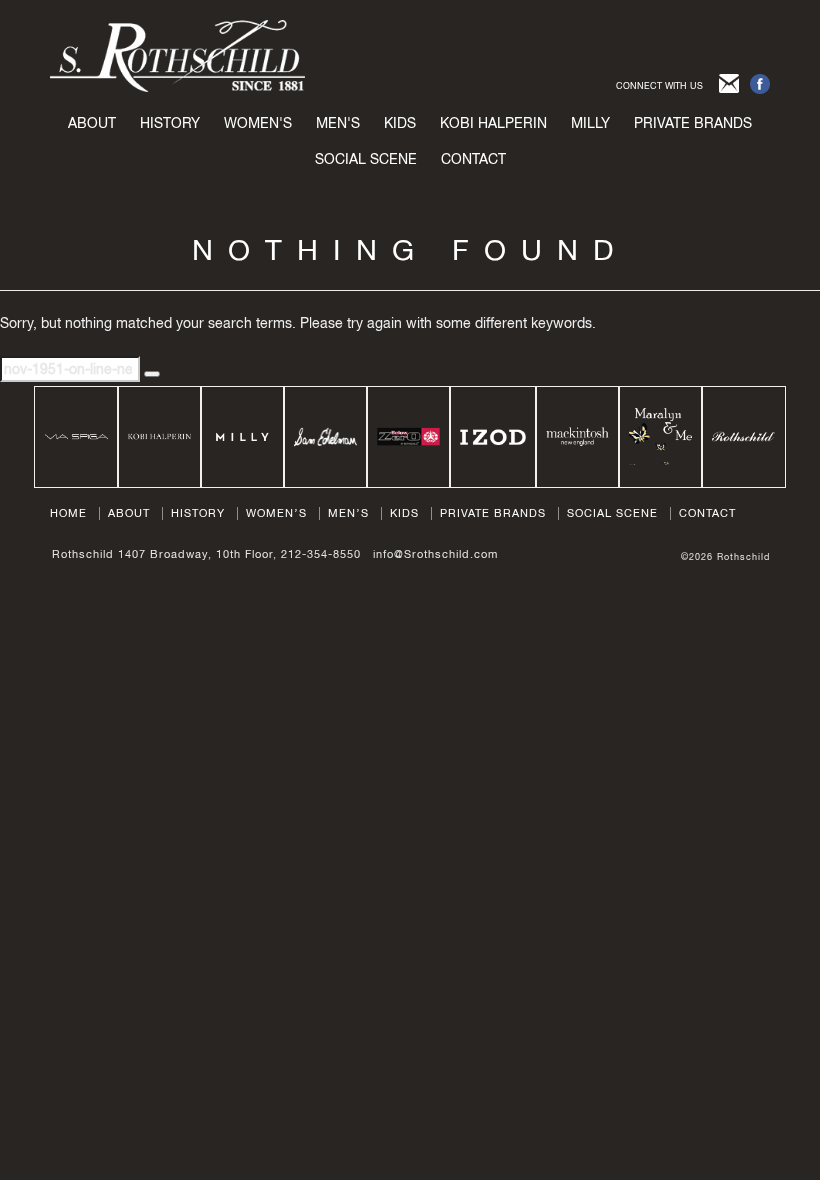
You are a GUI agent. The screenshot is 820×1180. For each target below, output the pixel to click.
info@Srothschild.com (435, 554)
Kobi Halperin (493, 123)
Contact (473, 159)
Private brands (693, 123)
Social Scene (366, 159)
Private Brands (493, 513)
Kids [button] (400, 123)
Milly (590, 123)
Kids (404, 513)
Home (68, 513)
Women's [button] (258, 123)
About (92, 123)
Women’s (276, 513)
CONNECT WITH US (659, 85)
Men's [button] (338, 123)
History (170, 123)
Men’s (348, 513)
